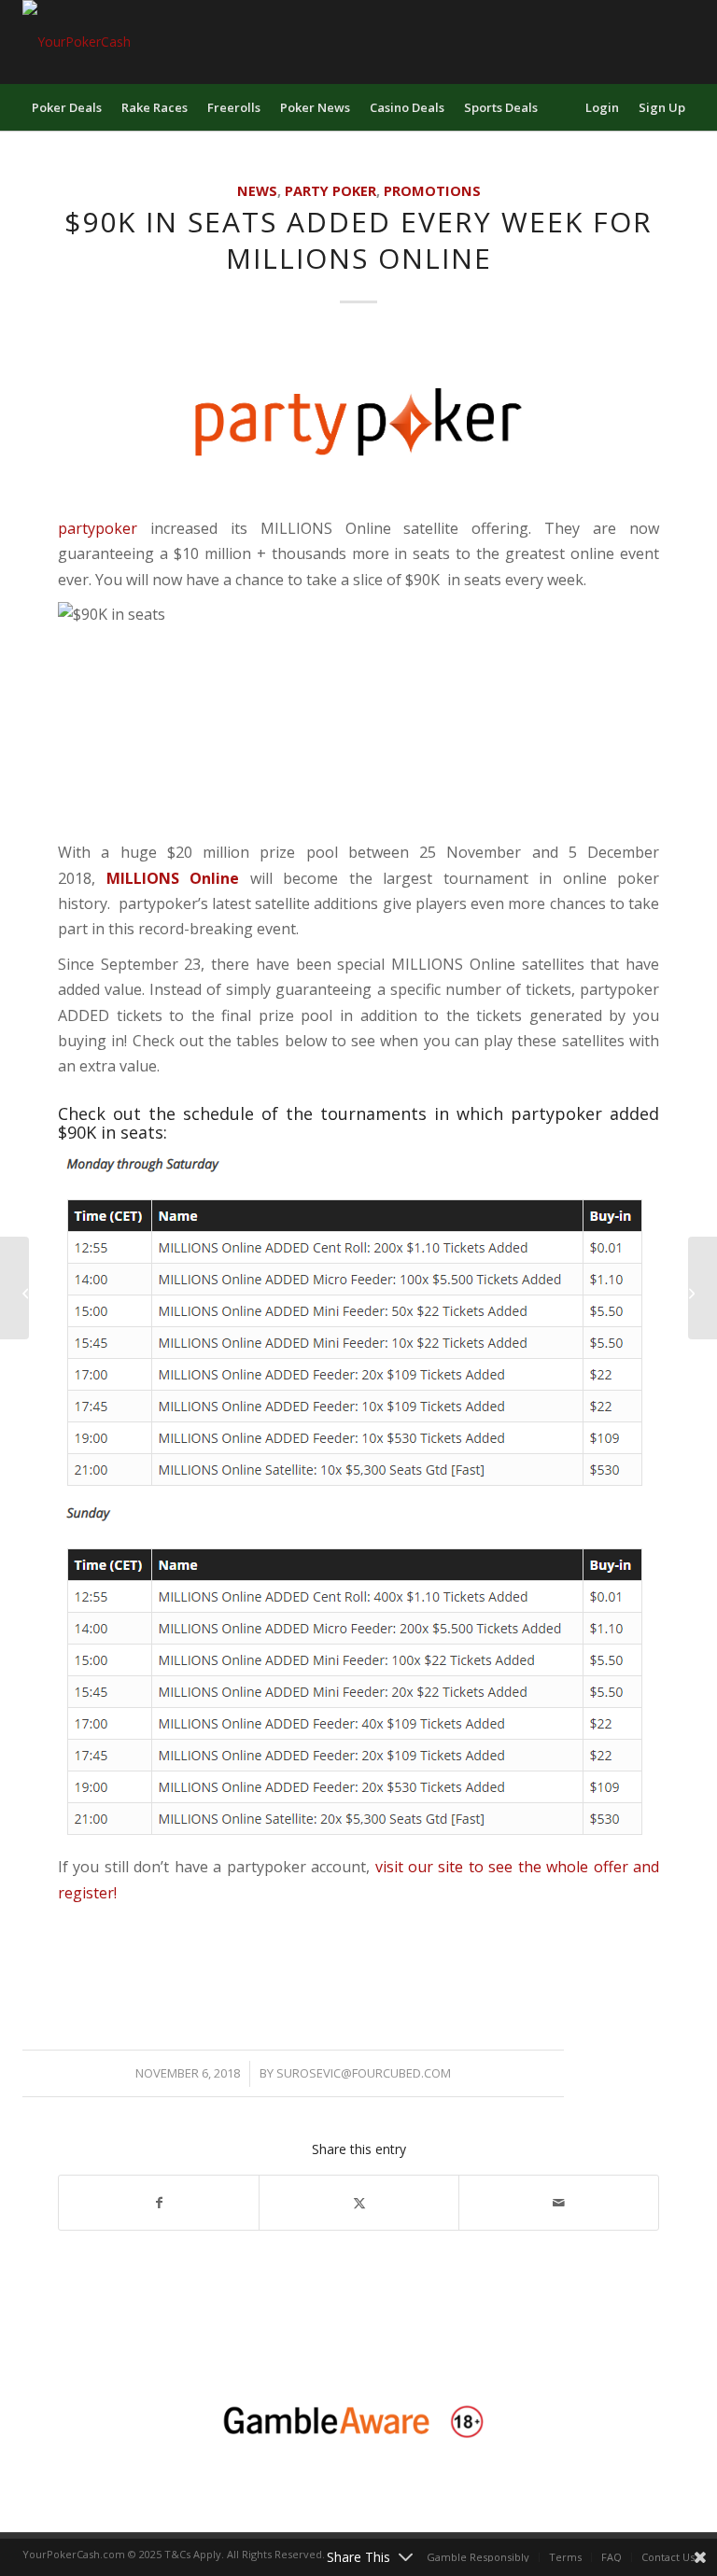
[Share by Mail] (559, 2203)
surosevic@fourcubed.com (364, 2073)
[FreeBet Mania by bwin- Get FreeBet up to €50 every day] (14, 1288)
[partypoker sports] (358, 422)
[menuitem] (67, 107)
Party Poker (330, 191)
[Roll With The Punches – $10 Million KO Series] (703, 1288)
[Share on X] (359, 2203)
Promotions (432, 191)
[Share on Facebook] (159, 2203)
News (257, 191)
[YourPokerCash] (77, 42)
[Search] (564, 107)
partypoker (98, 528)
